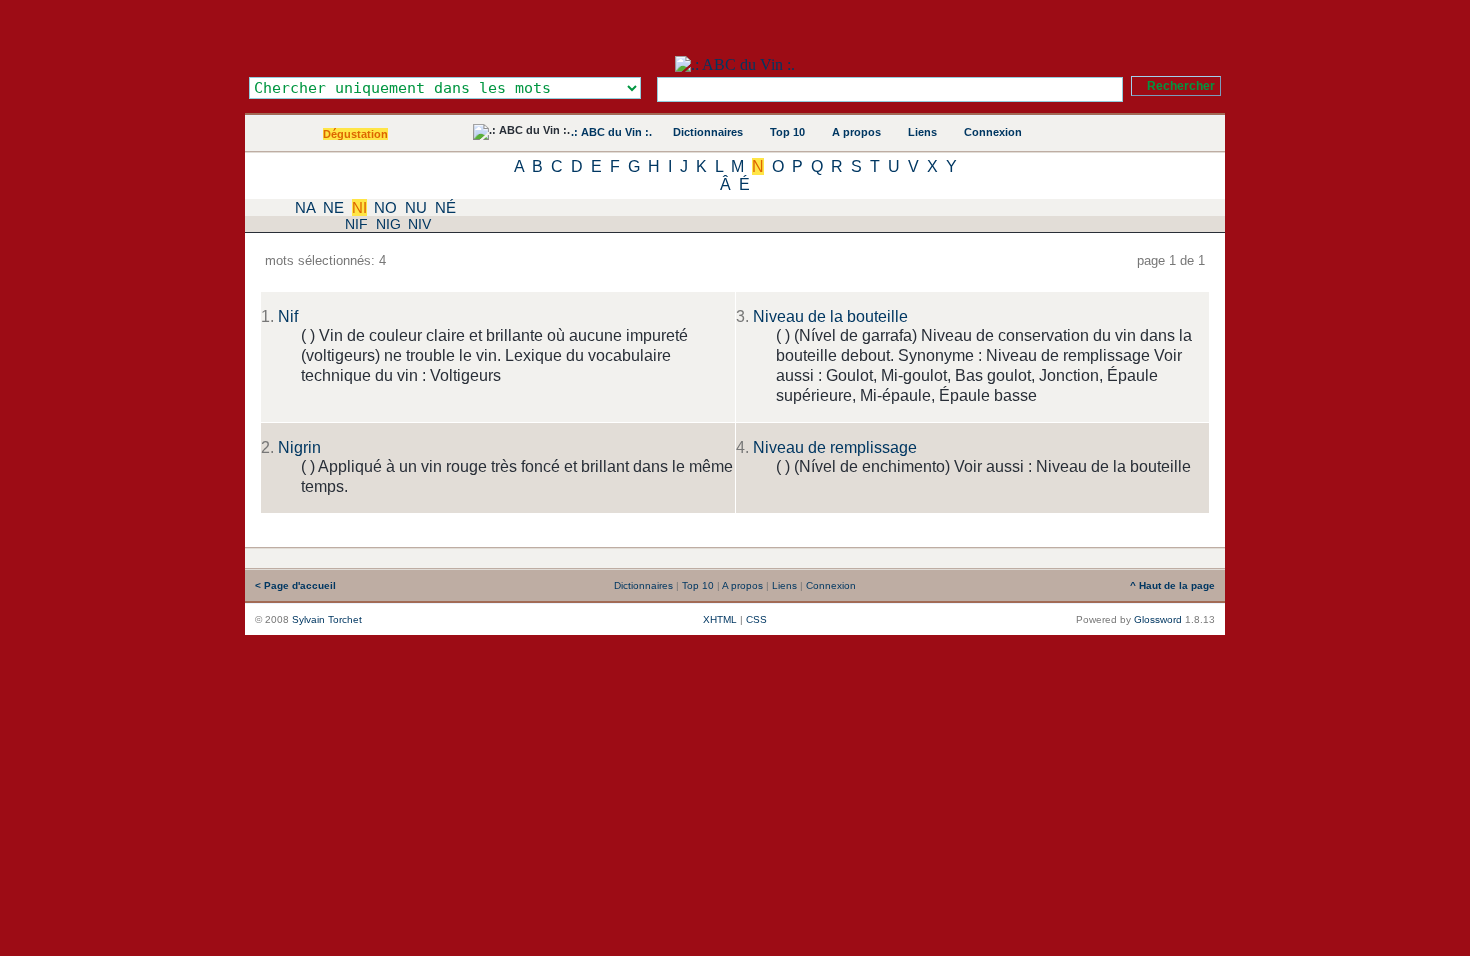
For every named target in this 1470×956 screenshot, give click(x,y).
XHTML (720, 619)
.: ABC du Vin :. (611, 132)
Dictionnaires (708, 132)
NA (305, 207)
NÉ (445, 207)
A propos (856, 132)
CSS (756, 619)
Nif (288, 316)
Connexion (993, 132)
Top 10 (787, 132)
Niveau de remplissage (835, 447)
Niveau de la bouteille (830, 316)
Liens (922, 132)
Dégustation (355, 134)
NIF (356, 224)
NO (385, 207)
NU (416, 207)
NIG (388, 224)
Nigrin (299, 447)
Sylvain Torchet (327, 619)
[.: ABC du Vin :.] (735, 64)
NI (359, 207)
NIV (419, 224)
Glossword (1158, 619)
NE (333, 207)
